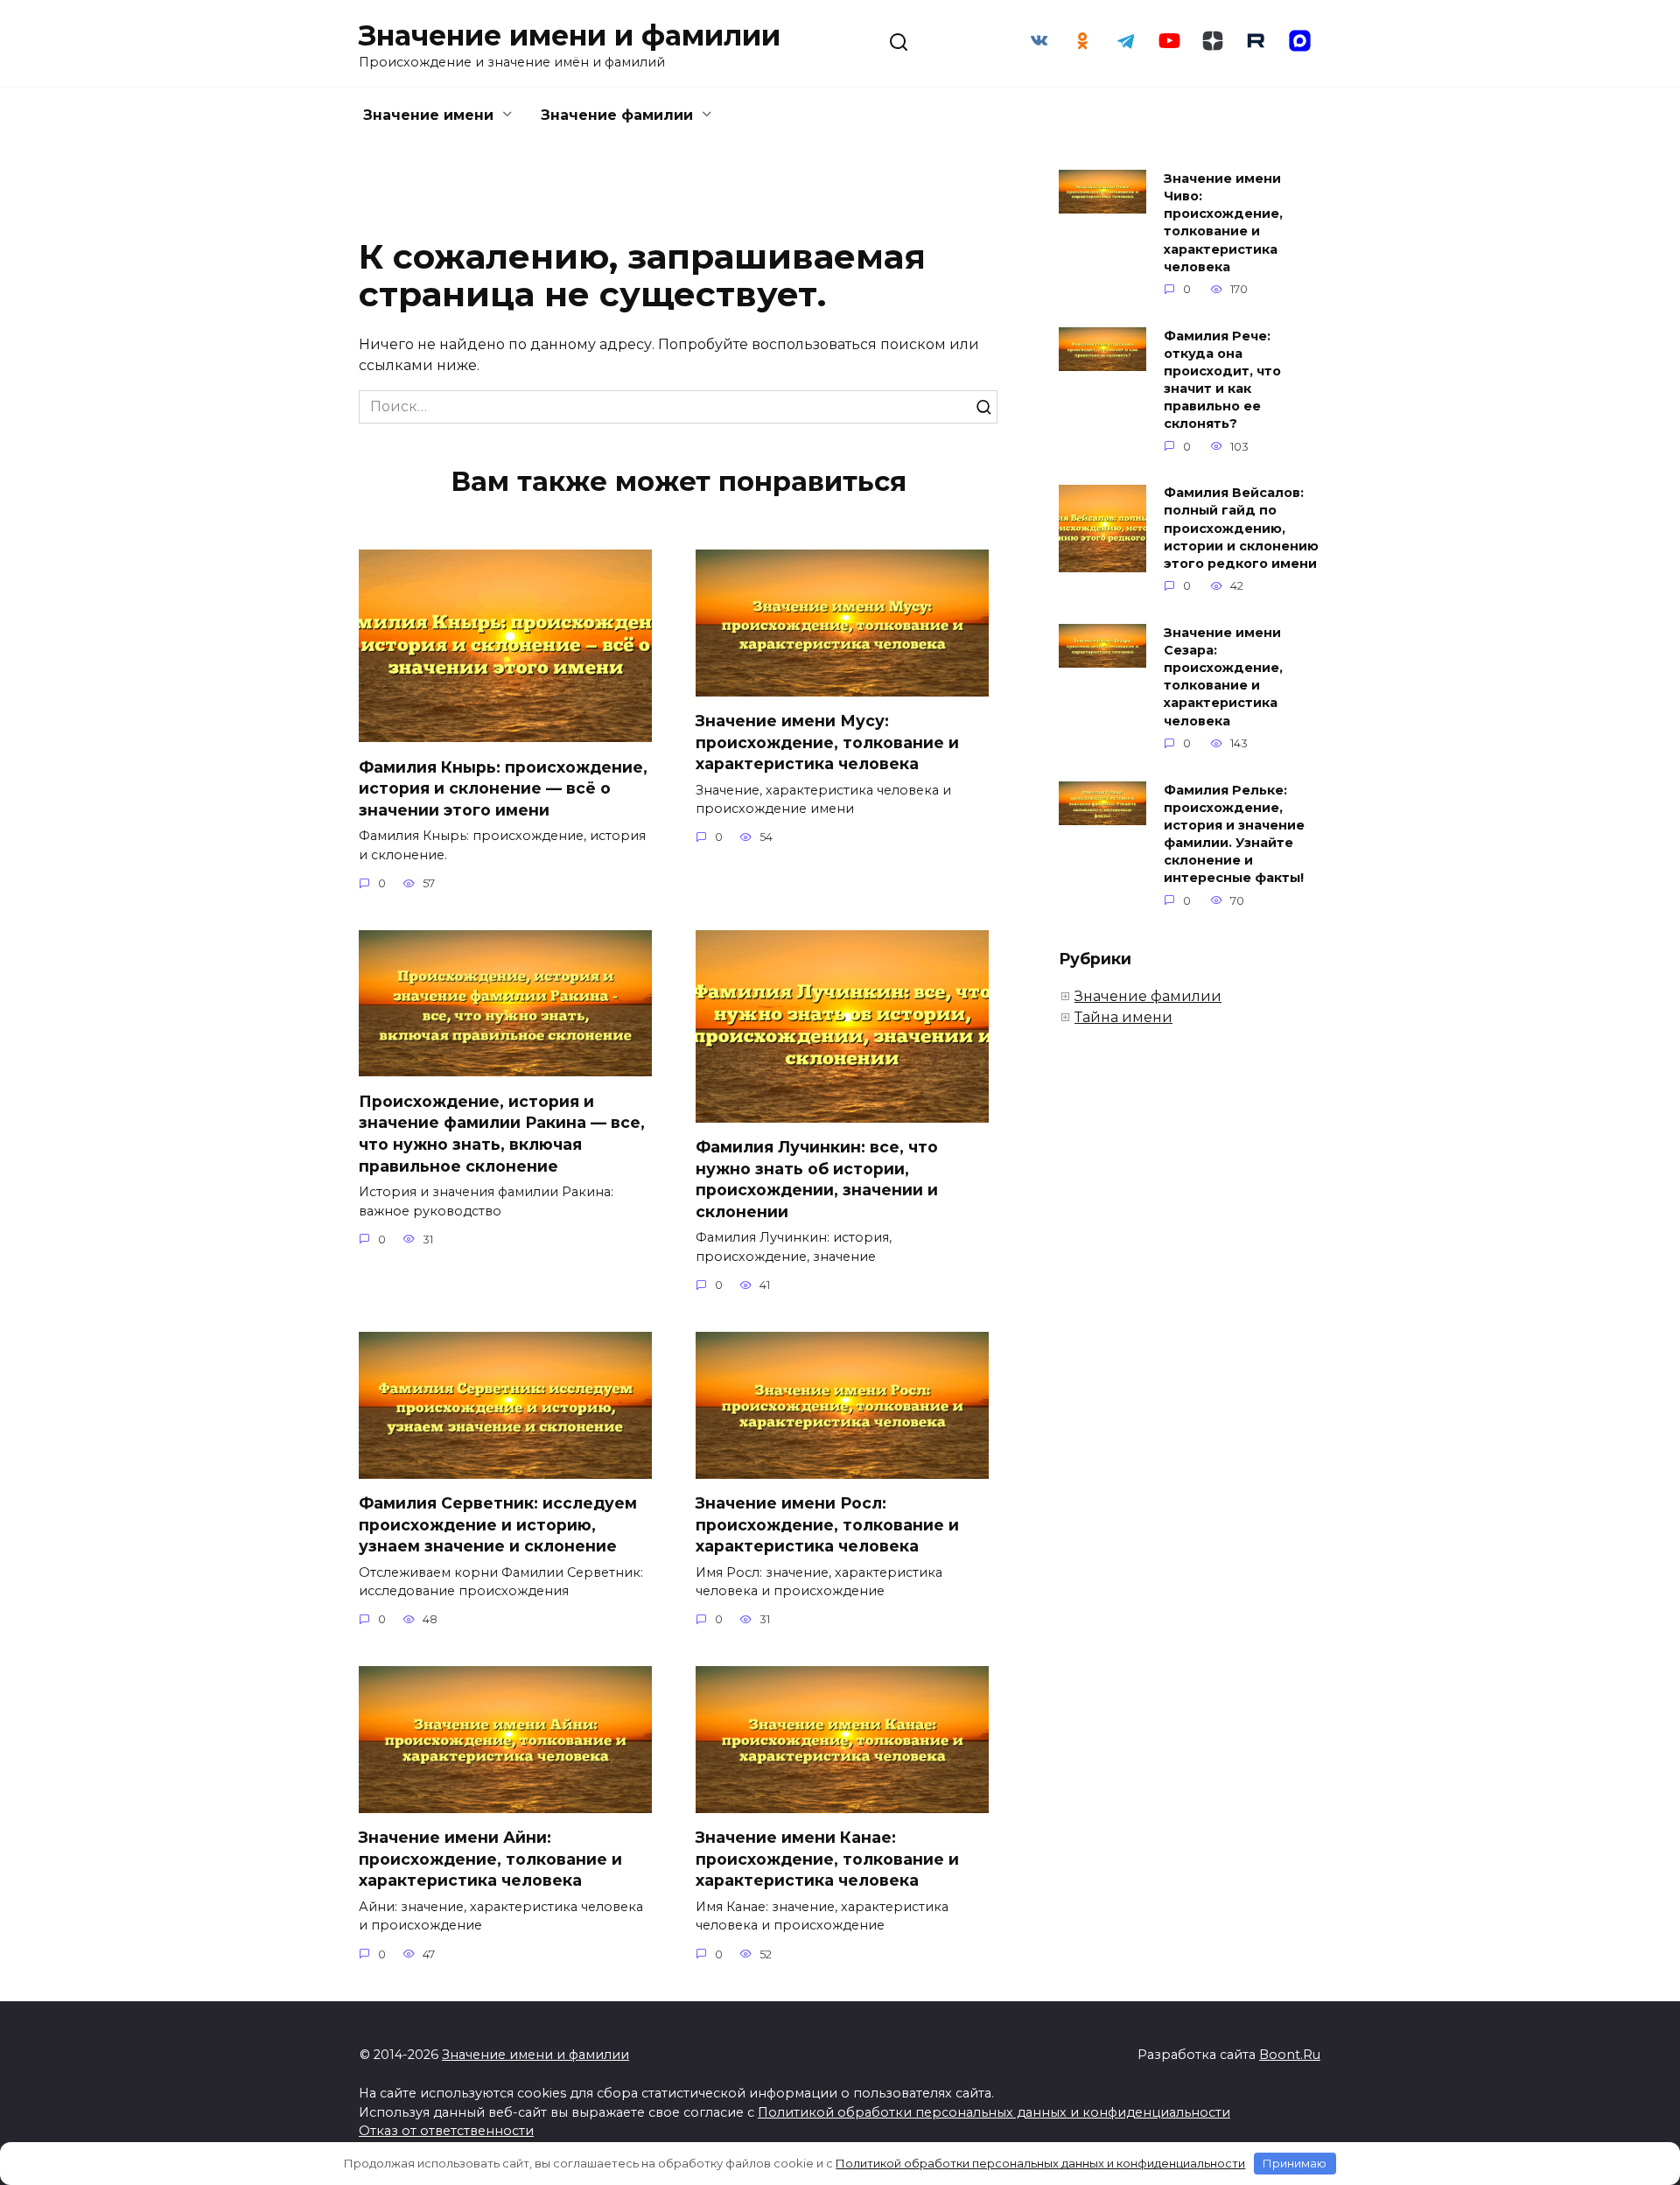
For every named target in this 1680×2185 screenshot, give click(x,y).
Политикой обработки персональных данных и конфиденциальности (994, 2112)
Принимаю (1295, 2163)
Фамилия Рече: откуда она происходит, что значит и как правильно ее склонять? (1222, 380)
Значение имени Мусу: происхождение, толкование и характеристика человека (827, 742)
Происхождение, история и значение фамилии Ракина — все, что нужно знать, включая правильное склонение (502, 1133)
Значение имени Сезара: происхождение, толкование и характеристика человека (1223, 677)
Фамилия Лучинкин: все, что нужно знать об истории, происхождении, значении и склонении (817, 1179)
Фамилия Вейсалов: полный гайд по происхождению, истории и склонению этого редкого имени (1241, 529)
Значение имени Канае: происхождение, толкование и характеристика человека (827, 1859)
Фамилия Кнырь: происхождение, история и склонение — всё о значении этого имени (503, 788)
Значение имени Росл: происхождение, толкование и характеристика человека (827, 1524)
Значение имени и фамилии (570, 35)
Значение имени (428, 115)
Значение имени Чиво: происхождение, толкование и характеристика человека (1223, 223)
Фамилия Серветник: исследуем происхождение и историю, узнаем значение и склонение (498, 1524)
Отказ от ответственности (446, 2131)
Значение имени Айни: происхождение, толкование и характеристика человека (490, 1859)
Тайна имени (1123, 1017)
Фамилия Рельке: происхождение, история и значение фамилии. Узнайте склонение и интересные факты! (1234, 834)
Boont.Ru (1290, 2055)
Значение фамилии (617, 115)
